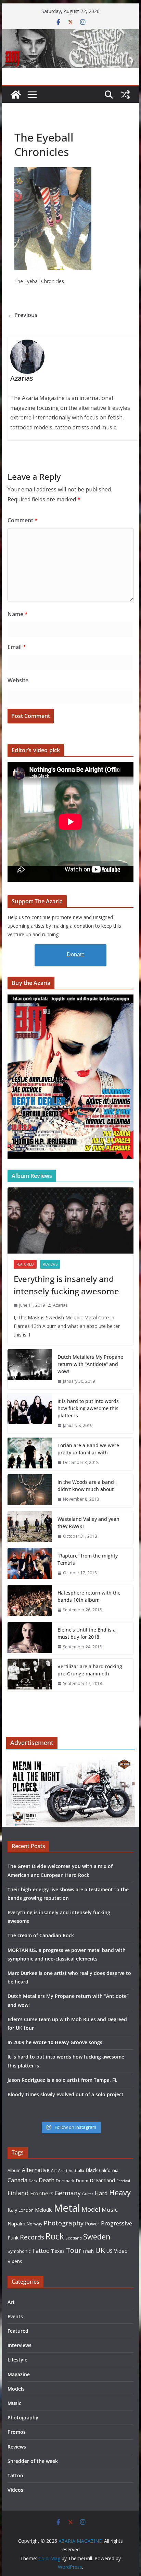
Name (18, 614)
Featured (25, 1264)
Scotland (74, 2238)
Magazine (19, 2374)
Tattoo (41, 2251)
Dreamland (102, 2180)
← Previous (22, 315)
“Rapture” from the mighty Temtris (88, 1559)
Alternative (36, 2170)
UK (100, 2250)
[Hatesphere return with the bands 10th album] (30, 1601)
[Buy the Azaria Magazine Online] (70, 999)
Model (91, 2209)
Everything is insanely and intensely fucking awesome (66, 1285)
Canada (17, 2180)
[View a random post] (125, 95)
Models (16, 2389)
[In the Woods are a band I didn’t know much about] (30, 1491)
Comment (23, 520)
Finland (18, 2193)
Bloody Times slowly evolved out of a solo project (66, 2094)
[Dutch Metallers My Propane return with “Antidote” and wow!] (30, 1369)
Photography (63, 2223)
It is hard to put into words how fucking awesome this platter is (88, 1408)
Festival (123, 2181)
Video (121, 2251)
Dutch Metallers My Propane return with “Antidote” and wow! (90, 1364)
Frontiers (42, 2193)
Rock (55, 2236)
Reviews (50, 1264)
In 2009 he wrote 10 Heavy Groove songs (55, 2042)
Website (18, 680)
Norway (34, 2224)
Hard (101, 2193)
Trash (88, 2251)
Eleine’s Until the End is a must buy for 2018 (87, 1633)
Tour (74, 2250)
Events (15, 2316)
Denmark (65, 2181)
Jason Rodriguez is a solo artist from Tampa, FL (62, 2080)
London (26, 2210)
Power (92, 2223)
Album (14, 2170)
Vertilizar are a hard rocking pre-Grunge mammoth (90, 1670)
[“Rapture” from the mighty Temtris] (30, 1564)
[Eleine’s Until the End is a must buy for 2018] (30, 1638)
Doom (82, 2181)
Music (110, 2209)
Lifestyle (17, 2360)
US (110, 2251)
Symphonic (19, 2251)
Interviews (20, 2345)
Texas (58, 2251)
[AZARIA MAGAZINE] (70, 34)
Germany (68, 2193)
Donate (76, 955)
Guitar (88, 2194)
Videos (15, 2490)
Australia (76, 2171)
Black (92, 2170)
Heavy (120, 2192)
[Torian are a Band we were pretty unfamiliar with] (30, 1454)
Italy (12, 2210)
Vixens (15, 2261)
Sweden (97, 2237)
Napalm (16, 2223)
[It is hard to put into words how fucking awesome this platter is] (30, 1413)
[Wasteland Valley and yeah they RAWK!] (30, 1528)
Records (32, 2237)
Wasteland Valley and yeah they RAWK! (88, 1523)
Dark (33, 2181)
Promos (17, 2432)
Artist (63, 2171)
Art (54, 2170)
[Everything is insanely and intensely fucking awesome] (70, 1220)
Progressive (117, 2223)
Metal (67, 2208)
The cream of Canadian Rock (41, 1935)
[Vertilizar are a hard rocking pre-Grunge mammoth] (30, 1675)
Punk (13, 2238)
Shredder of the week (33, 2461)
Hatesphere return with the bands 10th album (89, 1596)
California (109, 2170)
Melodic (44, 2210)
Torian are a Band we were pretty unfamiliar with (88, 1449)
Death (47, 2180)
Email (17, 647)
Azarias (60, 1305)
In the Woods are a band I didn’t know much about (87, 1486)
